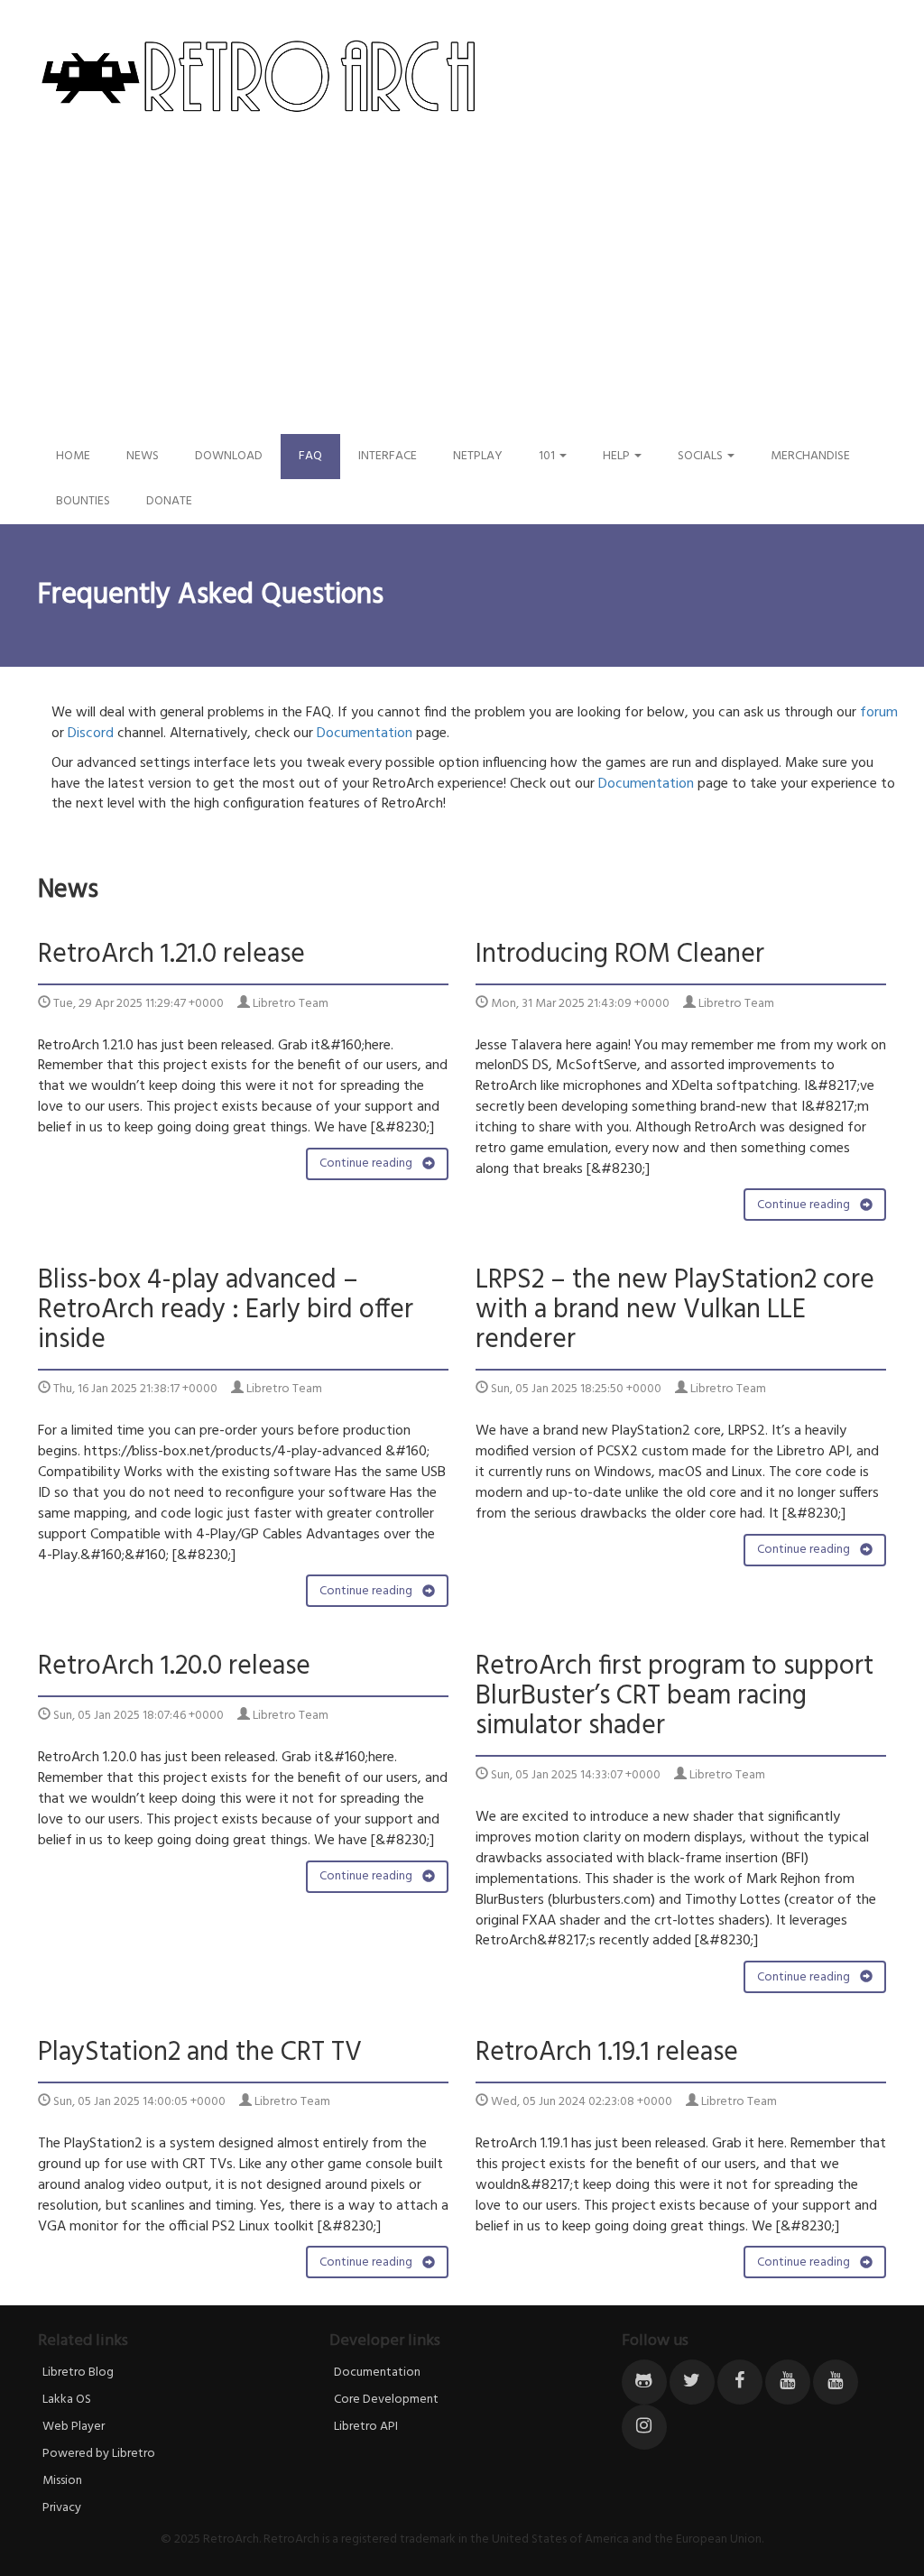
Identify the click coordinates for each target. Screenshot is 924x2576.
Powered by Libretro (99, 2454)
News (143, 456)
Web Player (74, 2427)
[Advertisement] (462, 299)
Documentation (365, 734)
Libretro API (366, 2427)
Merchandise (810, 456)
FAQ (310, 456)
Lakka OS (67, 2400)
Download (229, 456)
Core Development (386, 2400)
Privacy (62, 2508)
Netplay (478, 456)
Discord (91, 734)
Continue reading (367, 1163)
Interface (388, 456)
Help (618, 456)
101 (548, 456)
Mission (62, 2481)
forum (879, 713)
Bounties (83, 501)
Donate (169, 501)
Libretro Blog (78, 2373)
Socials (702, 456)
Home (73, 456)
